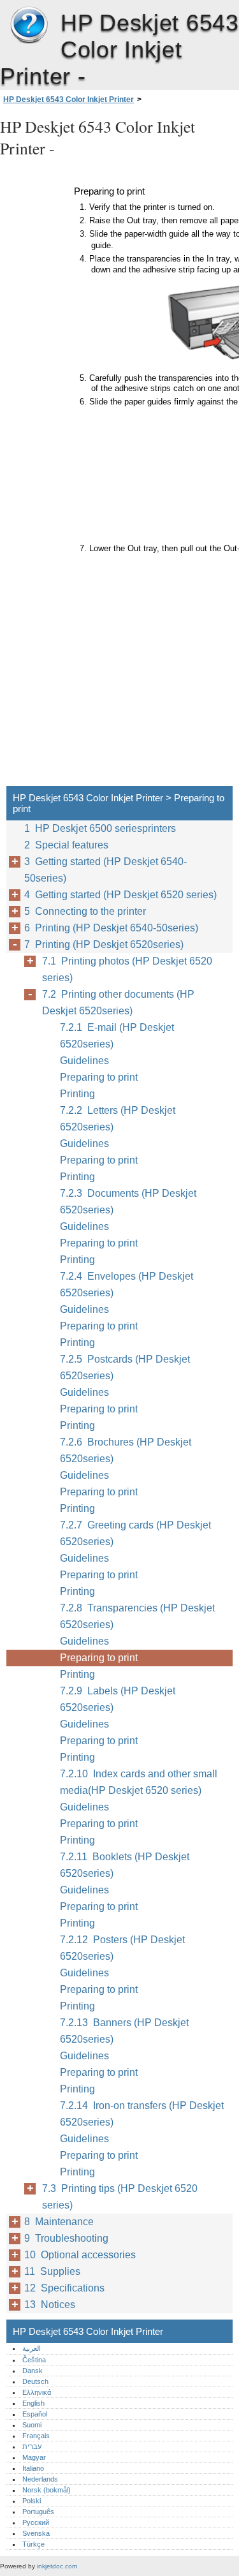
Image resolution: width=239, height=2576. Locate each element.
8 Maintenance (59, 2222)
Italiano (33, 2468)
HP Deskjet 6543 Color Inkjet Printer (29, 26)
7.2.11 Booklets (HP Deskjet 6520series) (125, 1865)
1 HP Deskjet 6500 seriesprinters (100, 828)
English (33, 2403)
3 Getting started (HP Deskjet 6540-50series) (105, 870)
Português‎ (38, 2512)
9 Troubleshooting (66, 2238)
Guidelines (84, 1061)
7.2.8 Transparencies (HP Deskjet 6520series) (137, 1616)
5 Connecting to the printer (85, 911)
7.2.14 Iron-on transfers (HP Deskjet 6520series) (142, 2114)
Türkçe (33, 2544)
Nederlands (40, 2479)
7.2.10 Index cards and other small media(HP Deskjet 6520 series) (139, 1782)
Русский (36, 2522)
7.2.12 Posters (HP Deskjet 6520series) (122, 1948)
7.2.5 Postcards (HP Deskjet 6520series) (125, 1367)
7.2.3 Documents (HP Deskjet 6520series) (128, 1202)
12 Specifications (64, 2288)
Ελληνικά (37, 2392)
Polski (32, 2501)
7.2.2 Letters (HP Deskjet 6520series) (118, 1119)
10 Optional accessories (80, 2255)
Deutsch (35, 2381)
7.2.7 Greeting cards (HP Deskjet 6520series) (135, 1533)
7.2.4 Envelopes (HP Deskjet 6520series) (127, 1284)
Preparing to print (99, 1077)
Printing (77, 1094)
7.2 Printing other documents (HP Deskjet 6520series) (118, 1003)
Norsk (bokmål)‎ (47, 2490)
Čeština (34, 2360)
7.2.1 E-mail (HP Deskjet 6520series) (117, 1036)
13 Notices (50, 2305)
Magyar (34, 2457)
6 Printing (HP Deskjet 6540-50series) (111, 928)
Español (35, 2414)
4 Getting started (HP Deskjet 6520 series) (120, 895)
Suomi (32, 2425)
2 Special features (66, 845)
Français (36, 2436)
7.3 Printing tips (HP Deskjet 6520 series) (120, 2197)
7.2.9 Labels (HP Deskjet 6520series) (118, 1699)
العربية (32, 2348)
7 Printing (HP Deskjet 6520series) (104, 944)
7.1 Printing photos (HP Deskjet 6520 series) (127, 969)
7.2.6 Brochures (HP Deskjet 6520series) (126, 1450)
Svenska (36, 2533)
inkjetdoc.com (57, 2566)
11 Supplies (52, 2271)
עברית (32, 2446)
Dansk (33, 2371)
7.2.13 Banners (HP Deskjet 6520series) (124, 2031)
